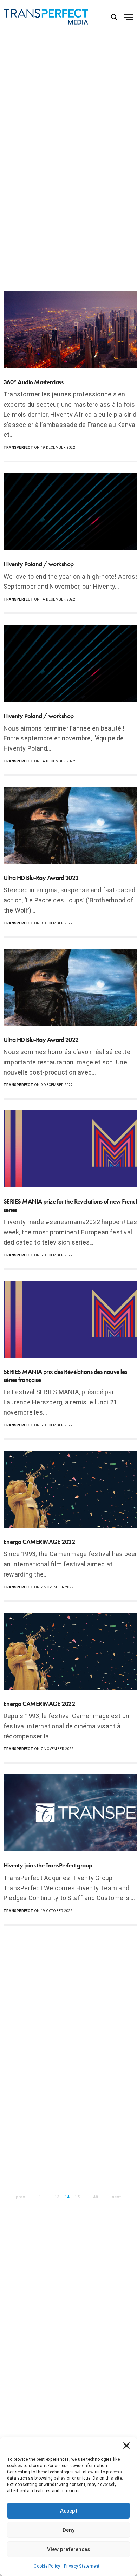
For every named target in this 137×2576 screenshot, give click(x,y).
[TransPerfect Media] (46, 17)
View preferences (68, 2549)
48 (96, 2197)
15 (77, 2197)
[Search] (114, 17)
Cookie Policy (47, 2566)
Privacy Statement (82, 2566)
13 (57, 2197)
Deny (68, 2530)
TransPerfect (18, 448)
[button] (126, 2446)
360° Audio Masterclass (33, 382)
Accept (69, 2511)
